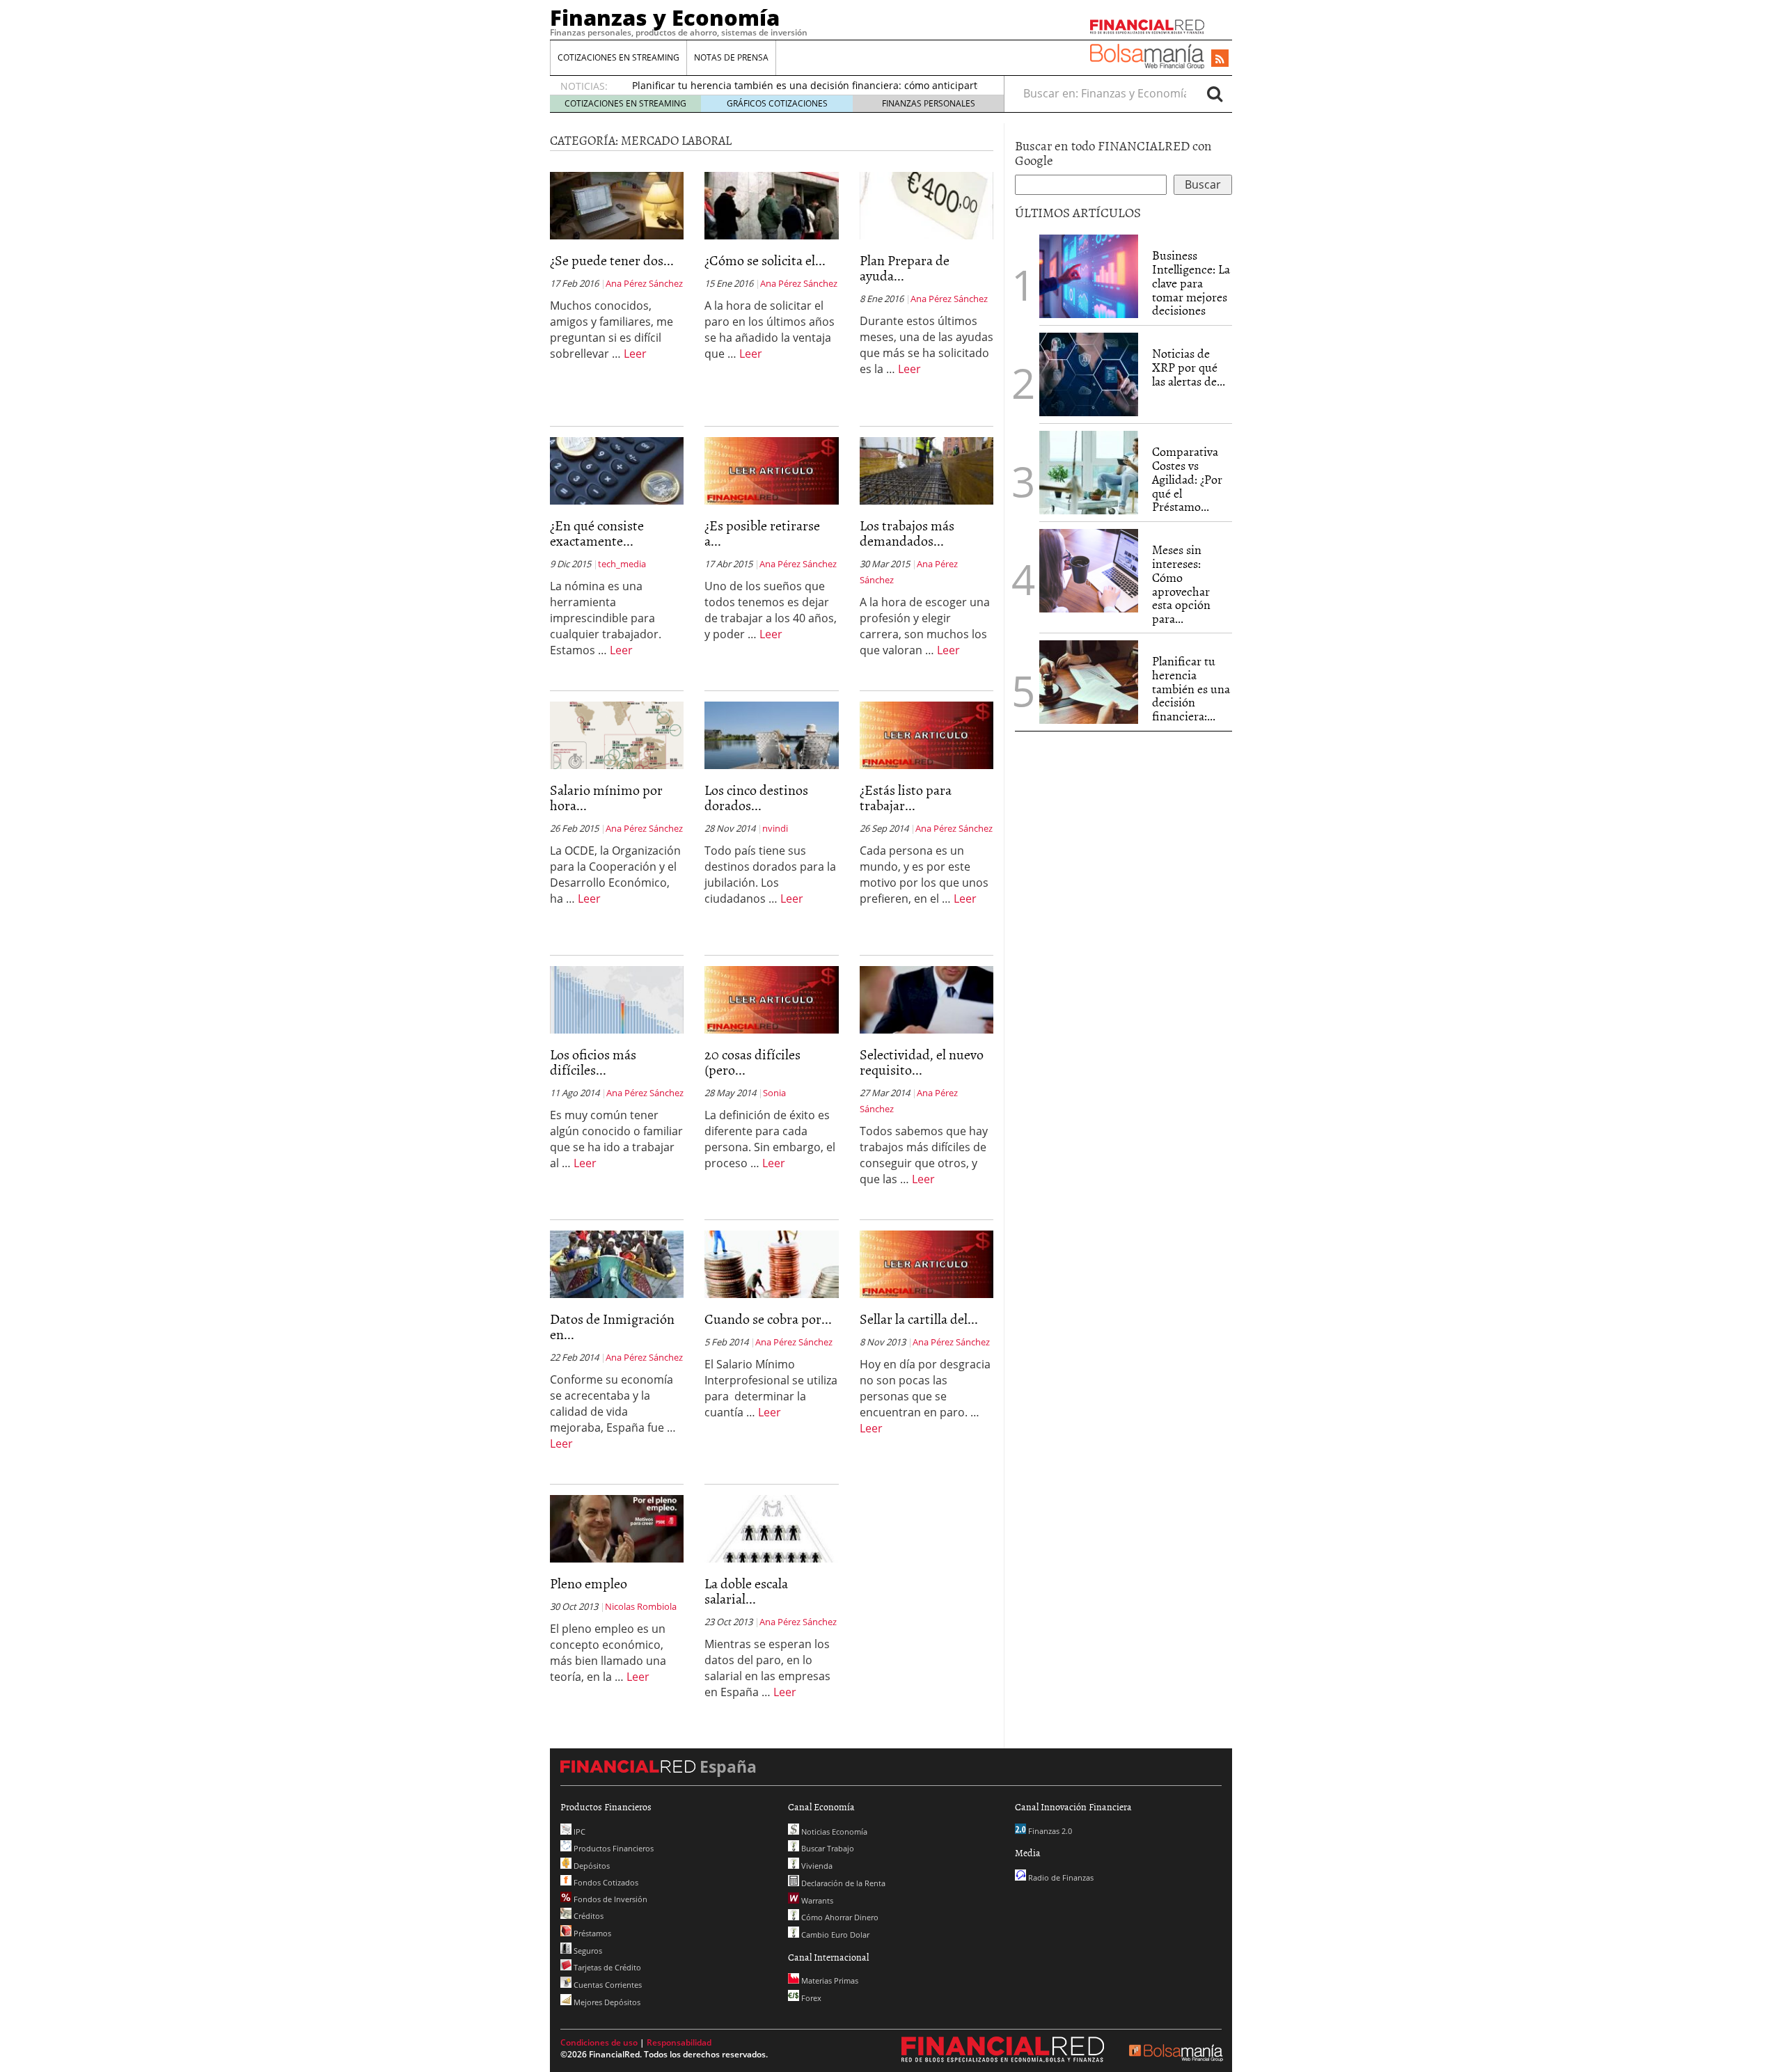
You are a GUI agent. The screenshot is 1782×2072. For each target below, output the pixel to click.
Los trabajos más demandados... (907, 532)
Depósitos (591, 1866)
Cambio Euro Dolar (834, 1935)
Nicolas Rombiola (641, 1606)
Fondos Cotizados (605, 1882)
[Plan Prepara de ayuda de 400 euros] (927, 205)
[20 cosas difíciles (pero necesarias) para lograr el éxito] (771, 999)
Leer (635, 354)
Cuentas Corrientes (607, 1985)
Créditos (588, 1916)
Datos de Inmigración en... (612, 1326)
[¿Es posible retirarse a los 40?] (771, 470)
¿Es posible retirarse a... (762, 532)
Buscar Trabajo (827, 1848)
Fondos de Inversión (609, 1899)
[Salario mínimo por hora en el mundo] (617, 734)
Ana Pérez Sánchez (644, 283)
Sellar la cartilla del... (919, 1318)
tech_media (622, 564)
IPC (578, 1832)
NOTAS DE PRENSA (731, 57)
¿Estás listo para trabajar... (906, 797)
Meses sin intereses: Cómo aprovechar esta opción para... (1181, 584)
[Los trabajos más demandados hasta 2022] (927, 470)
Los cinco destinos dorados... (756, 797)
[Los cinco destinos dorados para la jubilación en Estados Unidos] (771, 734)
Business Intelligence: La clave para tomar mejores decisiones (1191, 283)
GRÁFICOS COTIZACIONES (777, 103)
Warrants (816, 1900)
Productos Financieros (613, 1848)
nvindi (775, 828)
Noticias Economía (833, 1832)
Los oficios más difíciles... (593, 1061)
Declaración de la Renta (842, 1883)
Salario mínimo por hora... (606, 797)
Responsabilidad (679, 2042)
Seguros (587, 1951)
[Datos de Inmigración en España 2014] (617, 1263)
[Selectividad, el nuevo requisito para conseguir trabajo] (927, 999)
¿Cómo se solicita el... (765, 260)
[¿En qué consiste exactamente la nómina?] (617, 470)
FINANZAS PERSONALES (929, 103)
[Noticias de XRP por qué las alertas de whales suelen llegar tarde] (1089, 374)
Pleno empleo (589, 1583)
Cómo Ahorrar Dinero (839, 1917)
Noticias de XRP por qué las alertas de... (1189, 367)
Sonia (774, 1093)
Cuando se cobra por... (768, 1318)
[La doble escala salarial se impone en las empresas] (771, 1528)
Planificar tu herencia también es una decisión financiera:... (1191, 688)
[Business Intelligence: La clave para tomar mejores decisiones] (1089, 276)
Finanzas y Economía (665, 17)
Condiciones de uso (599, 2042)
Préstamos (591, 1933)
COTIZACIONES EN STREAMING (618, 57)
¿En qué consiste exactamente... (597, 532)
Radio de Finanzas (1060, 1877)
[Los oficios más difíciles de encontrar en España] (617, 999)
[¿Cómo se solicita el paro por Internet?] (771, 205)
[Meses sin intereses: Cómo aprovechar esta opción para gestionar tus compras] (1089, 571)
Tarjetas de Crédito (606, 1967)
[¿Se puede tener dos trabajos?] (617, 205)
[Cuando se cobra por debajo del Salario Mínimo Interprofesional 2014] (771, 1263)
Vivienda (816, 1866)
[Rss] (1220, 59)
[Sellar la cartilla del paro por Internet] (927, 1263)
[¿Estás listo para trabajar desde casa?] (927, 734)
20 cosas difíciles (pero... (752, 1061)
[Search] (1215, 93)
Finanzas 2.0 (1049, 1831)
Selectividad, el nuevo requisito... (922, 1061)
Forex (810, 1998)
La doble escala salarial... (746, 1590)
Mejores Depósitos (606, 2002)
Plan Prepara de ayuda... (905, 267)
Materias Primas (829, 1980)
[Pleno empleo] (617, 1528)
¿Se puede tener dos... (612, 260)
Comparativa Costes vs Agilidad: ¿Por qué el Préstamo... (1187, 479)
